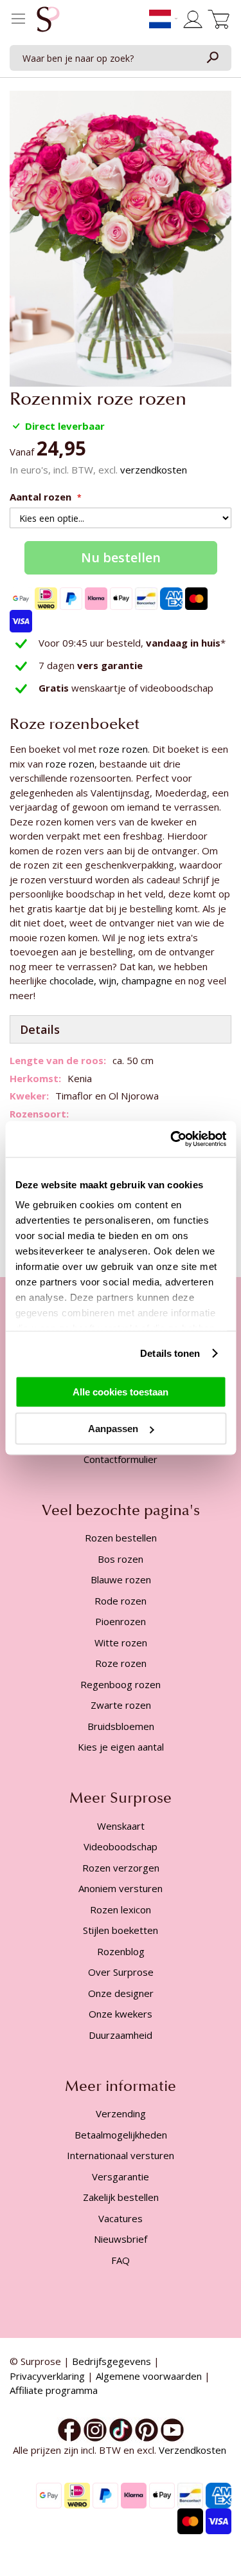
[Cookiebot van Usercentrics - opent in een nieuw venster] (172, 1139)
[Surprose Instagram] (95, 2429)
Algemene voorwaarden (149, 2376)
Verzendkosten (194, 2450)
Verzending (121, 2113)
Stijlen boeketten (121, 1930)
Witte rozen (121, 1642)
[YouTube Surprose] (172, 2429)
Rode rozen (121, 1601)
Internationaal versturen (121, 2155)
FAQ (121, 2260)
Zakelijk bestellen (121, 2197)
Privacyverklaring (47, 2376)
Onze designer (121, 1993)
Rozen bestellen (121, 1538)
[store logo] (48, 23)
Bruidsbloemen (121, 1726)
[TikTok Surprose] (121, 2429)
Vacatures (121, 2218)
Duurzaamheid (121, 2035)
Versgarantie (121, 2176)
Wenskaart (121, 1826)
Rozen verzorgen (121, 1868)
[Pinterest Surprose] (147, 2429)
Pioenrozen (121, 1621)
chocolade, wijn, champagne (111, 980)
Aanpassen (113, 1429)
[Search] (212, 58)
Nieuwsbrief (121, 2239)
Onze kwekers (121, 2014)
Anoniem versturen (121, 1888)
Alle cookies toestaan (121, 1391)
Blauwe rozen (121, 1579)
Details (40, 1029)
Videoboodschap (121, 1846)
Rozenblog (121, 1951)
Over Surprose (121, 1972)
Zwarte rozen (121, 1705)
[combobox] (121, 58)
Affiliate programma (54, 2390)
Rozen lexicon (121, 1909)
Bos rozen (121, 1559)
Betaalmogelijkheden (121, 2135)
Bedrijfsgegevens (112, 2361)
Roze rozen (121, 1663)
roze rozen (123, 749)
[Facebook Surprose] (69, 2429)
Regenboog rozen (121, 1684)
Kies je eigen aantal (121, 1747)
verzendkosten (154, 470)
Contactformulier (121, 1459)
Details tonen (170, 1353)
